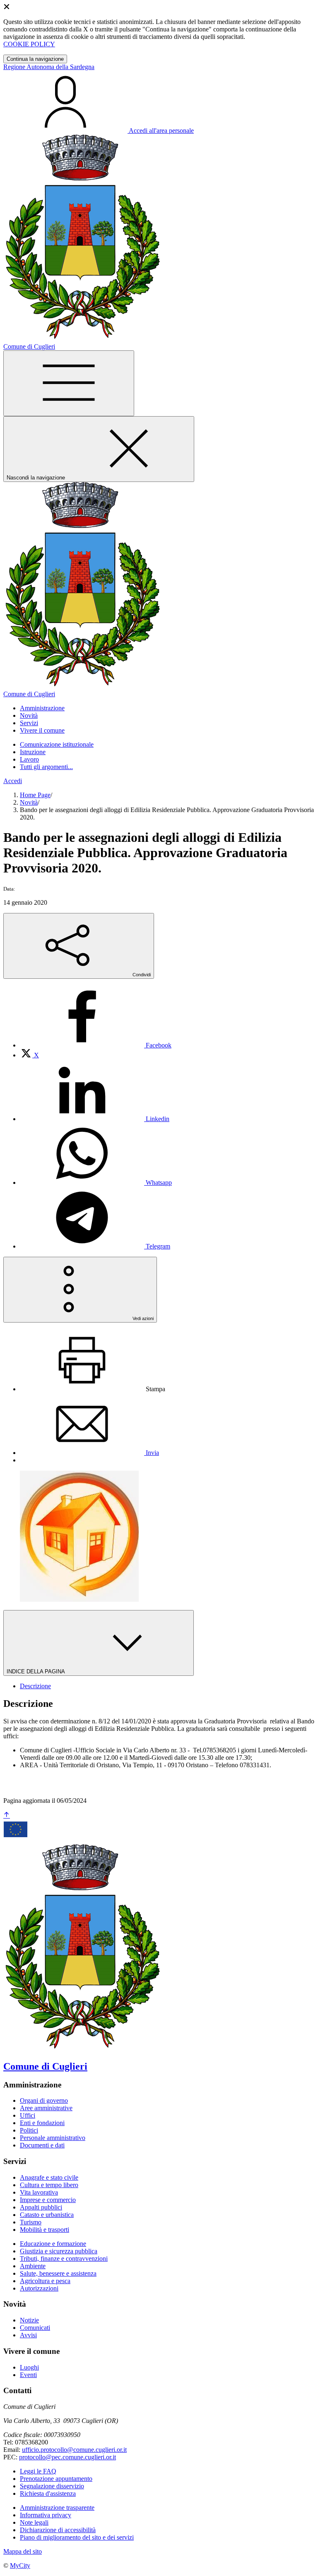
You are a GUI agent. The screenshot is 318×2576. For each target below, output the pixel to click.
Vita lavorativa (39, 2192)
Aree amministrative (46, 2108)
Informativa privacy (46, 2515)
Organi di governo (44, 2100)
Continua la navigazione (35, 59)
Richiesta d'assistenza (48, 2493)
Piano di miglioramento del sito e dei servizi (77, 2537)
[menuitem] (96, 1045)
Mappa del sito (23, 2551)
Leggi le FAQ (38, 2471)
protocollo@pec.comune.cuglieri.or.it (67, 2457)
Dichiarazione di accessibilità (58, 2530)
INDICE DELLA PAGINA (36, 1671)
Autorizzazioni (39, 2288)
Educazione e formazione (53, 2244)
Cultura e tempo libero (49, 2185)
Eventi (28, 2375)
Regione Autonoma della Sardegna (49, 67)
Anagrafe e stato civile (49, 2177)
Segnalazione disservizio (52, 2486)
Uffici (28, 2115)
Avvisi (28, 2335)
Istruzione (33, 752)
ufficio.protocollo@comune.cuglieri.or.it (74, 2450)
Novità (29, 802)
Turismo (31, 2222)
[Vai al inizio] (7, 1815)
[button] (42, 708)
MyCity (20, 2565)
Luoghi (29, 2367)
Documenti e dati (42, 2145)
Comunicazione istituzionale (57, 744)
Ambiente (33, 2266)
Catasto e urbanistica (47, 2215)
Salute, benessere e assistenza (58, 2273)
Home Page (35, 795)
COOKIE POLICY (29, 44)
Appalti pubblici (41, 2207)
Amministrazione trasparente (57, 2508)
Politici (29, 2130)
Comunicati (35, 2328)
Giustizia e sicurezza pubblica (59, 2251)
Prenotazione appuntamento (56, 2479)
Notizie (29, 2320)
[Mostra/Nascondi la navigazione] (69, 383)
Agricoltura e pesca (45, 2281)
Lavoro (29, 759)
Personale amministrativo (53, 2138)
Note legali (34, 2522)
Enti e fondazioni (42, 2123)
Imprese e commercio (48, 2200)
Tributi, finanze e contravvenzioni (64, 2258)
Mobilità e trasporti (45, 2230)
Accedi (13, 781)
